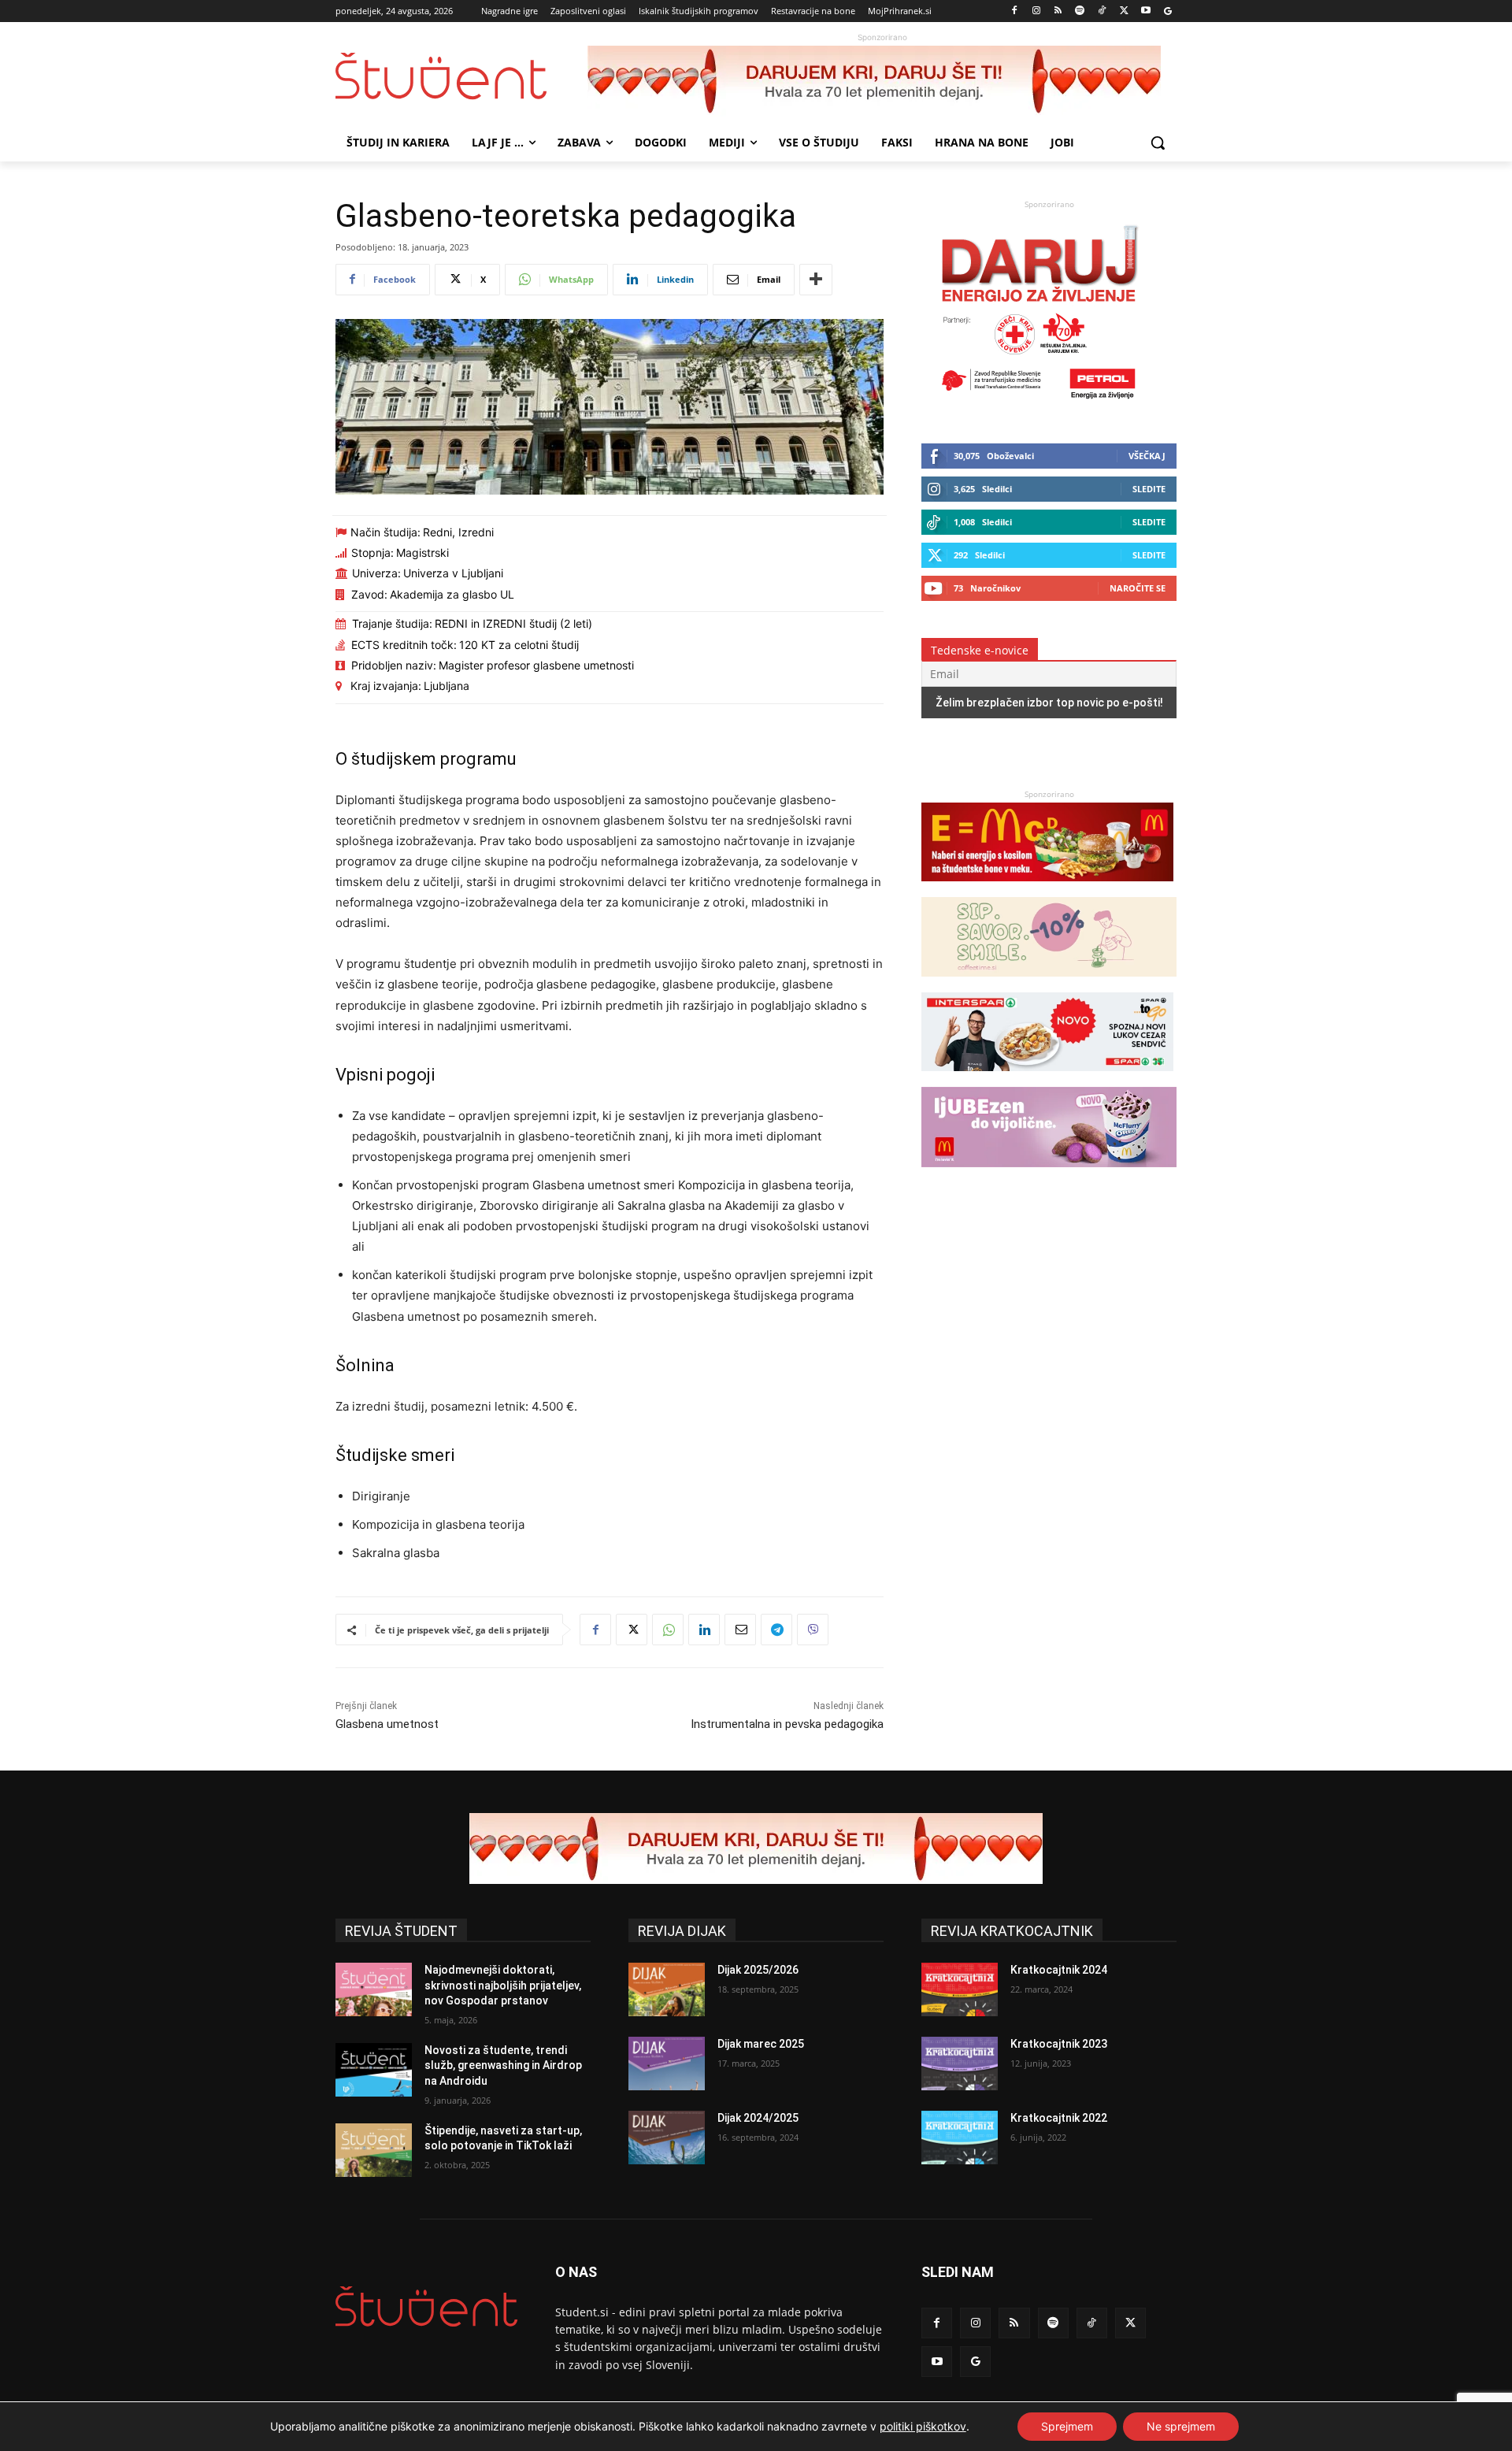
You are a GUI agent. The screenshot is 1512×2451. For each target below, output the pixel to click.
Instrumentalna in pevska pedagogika (787, 1724)
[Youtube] (1145, 11)
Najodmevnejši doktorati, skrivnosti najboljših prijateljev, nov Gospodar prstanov (503, 1985)
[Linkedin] (704, 1630)
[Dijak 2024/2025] (667, 2138)
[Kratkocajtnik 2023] (960, 2064)
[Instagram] (1036, 11)
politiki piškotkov (923, 2426)
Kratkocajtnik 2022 (1059, 2118)
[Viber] (813, 1630)
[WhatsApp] (668, 1630)
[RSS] (1058, 11)
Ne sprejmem (1181, 2426)
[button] (1158, 143)
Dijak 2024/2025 (758, 2118)
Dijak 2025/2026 (758, 1970)
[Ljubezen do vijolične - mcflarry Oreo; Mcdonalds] (1049, 1175)
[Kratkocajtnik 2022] (960, 2138)
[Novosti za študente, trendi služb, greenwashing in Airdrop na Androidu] (374, 2070)
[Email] (740, 1630)
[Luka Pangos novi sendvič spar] (1047, 1079)
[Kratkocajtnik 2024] (960, 1989)
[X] (1124, 11)
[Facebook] (1015, 11)
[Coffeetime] (1049, 984)
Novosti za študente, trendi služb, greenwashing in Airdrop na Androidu (503, 2065)
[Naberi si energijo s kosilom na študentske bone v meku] (1047, 889)
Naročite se (1138, 588)
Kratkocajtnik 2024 (1059, 1970)
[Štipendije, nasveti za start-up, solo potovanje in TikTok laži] (374, 2150)
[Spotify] (1080, 11)
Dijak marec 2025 (761, 2044)
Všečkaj (1147, 456)
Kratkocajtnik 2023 (1059, 2044)
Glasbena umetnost (387, 1724)
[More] (816, 280)
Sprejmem (1067, 2426)
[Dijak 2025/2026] (667, 1989)
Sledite (1149, 489)
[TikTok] (1102, 11)
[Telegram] (776, 1630)
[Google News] (1167, 11)
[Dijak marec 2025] (667, 2064)
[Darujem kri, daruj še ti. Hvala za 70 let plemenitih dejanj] (882, 81)
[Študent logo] (461, 76)
